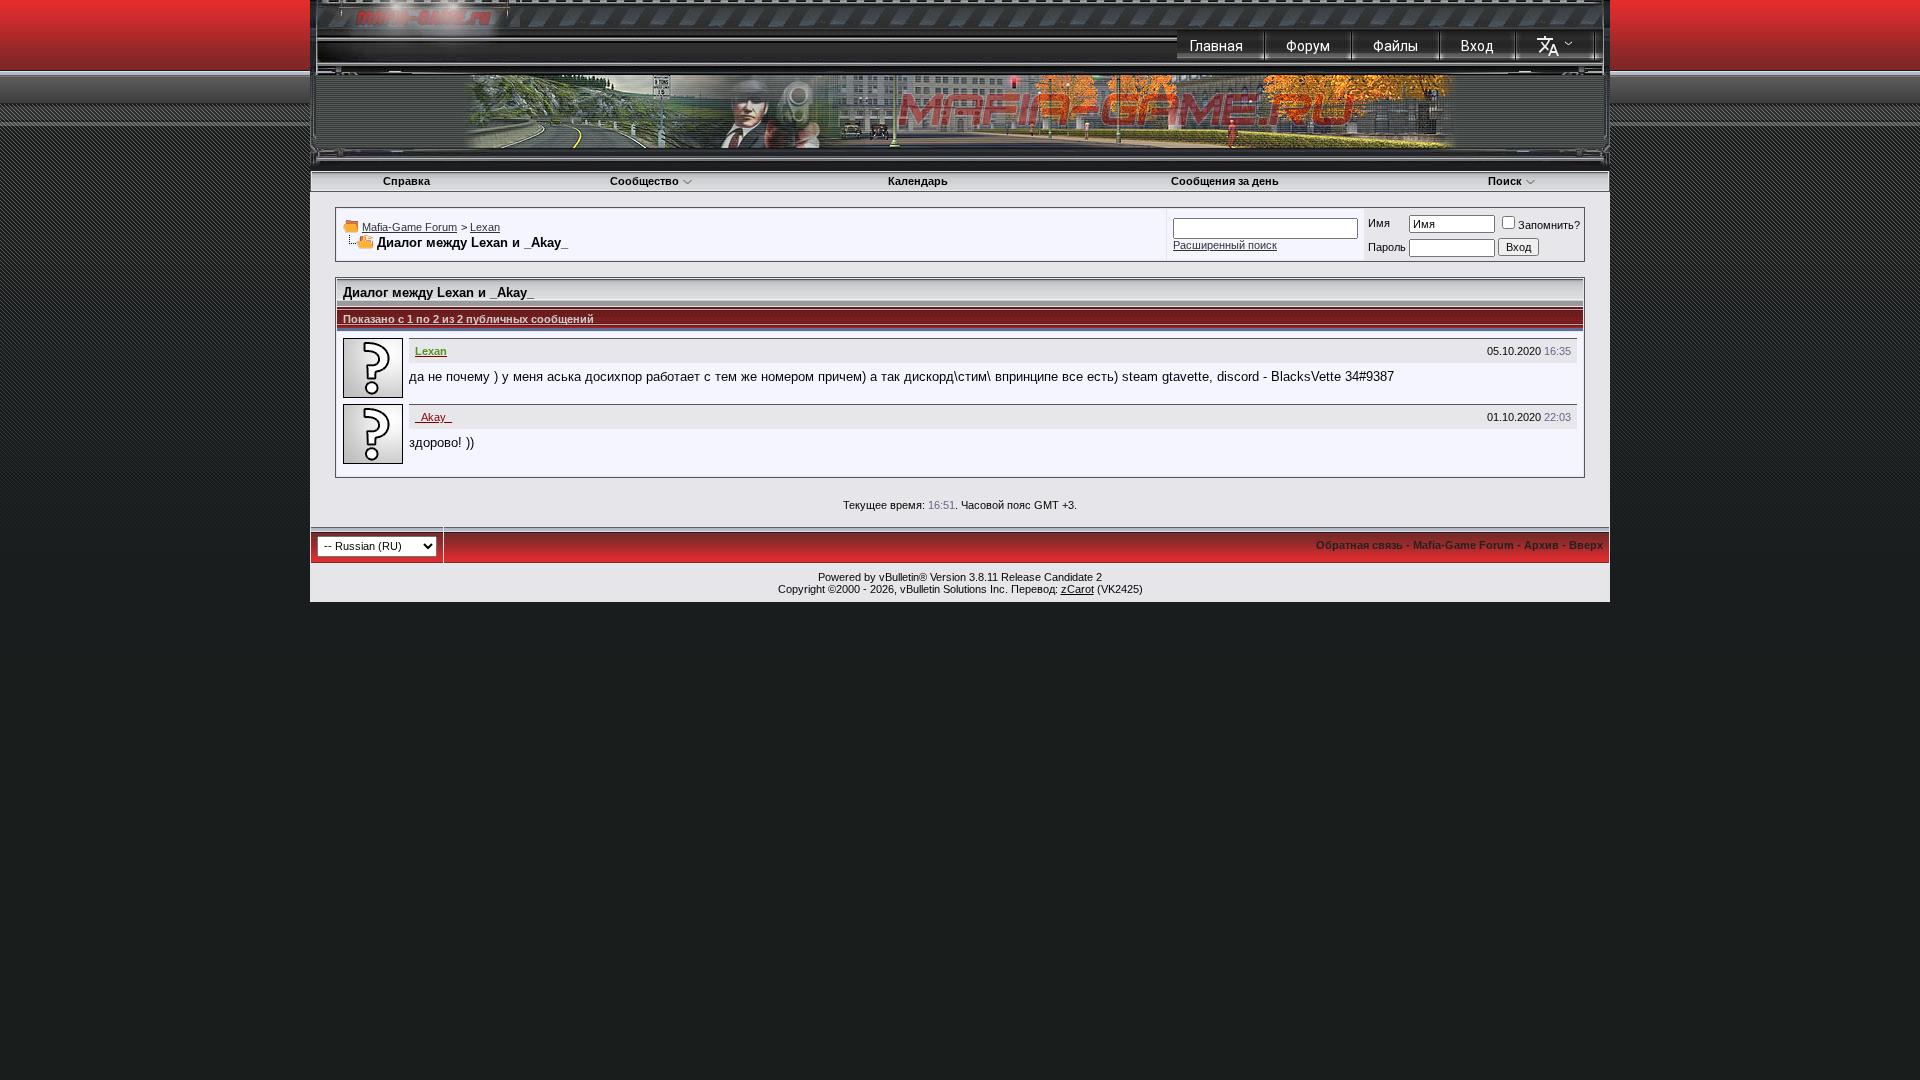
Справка (406, 181)
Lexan (485, 227)
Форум (1308, 46)
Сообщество (644, 181)
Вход (1477, 46)
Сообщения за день (1225, 181)
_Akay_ (433, 417)
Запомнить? (1549, 225)
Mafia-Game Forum (409, 227)
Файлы (1395, 46)
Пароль (1387, 247)
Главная (1216, 46)
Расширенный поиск (1225, 245)
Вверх (1586, 545)
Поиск (1505, 181)
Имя (1379, 223)
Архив (1541, 545)
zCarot (1077, 589)
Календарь (918, 181)
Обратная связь (1359, 545)
